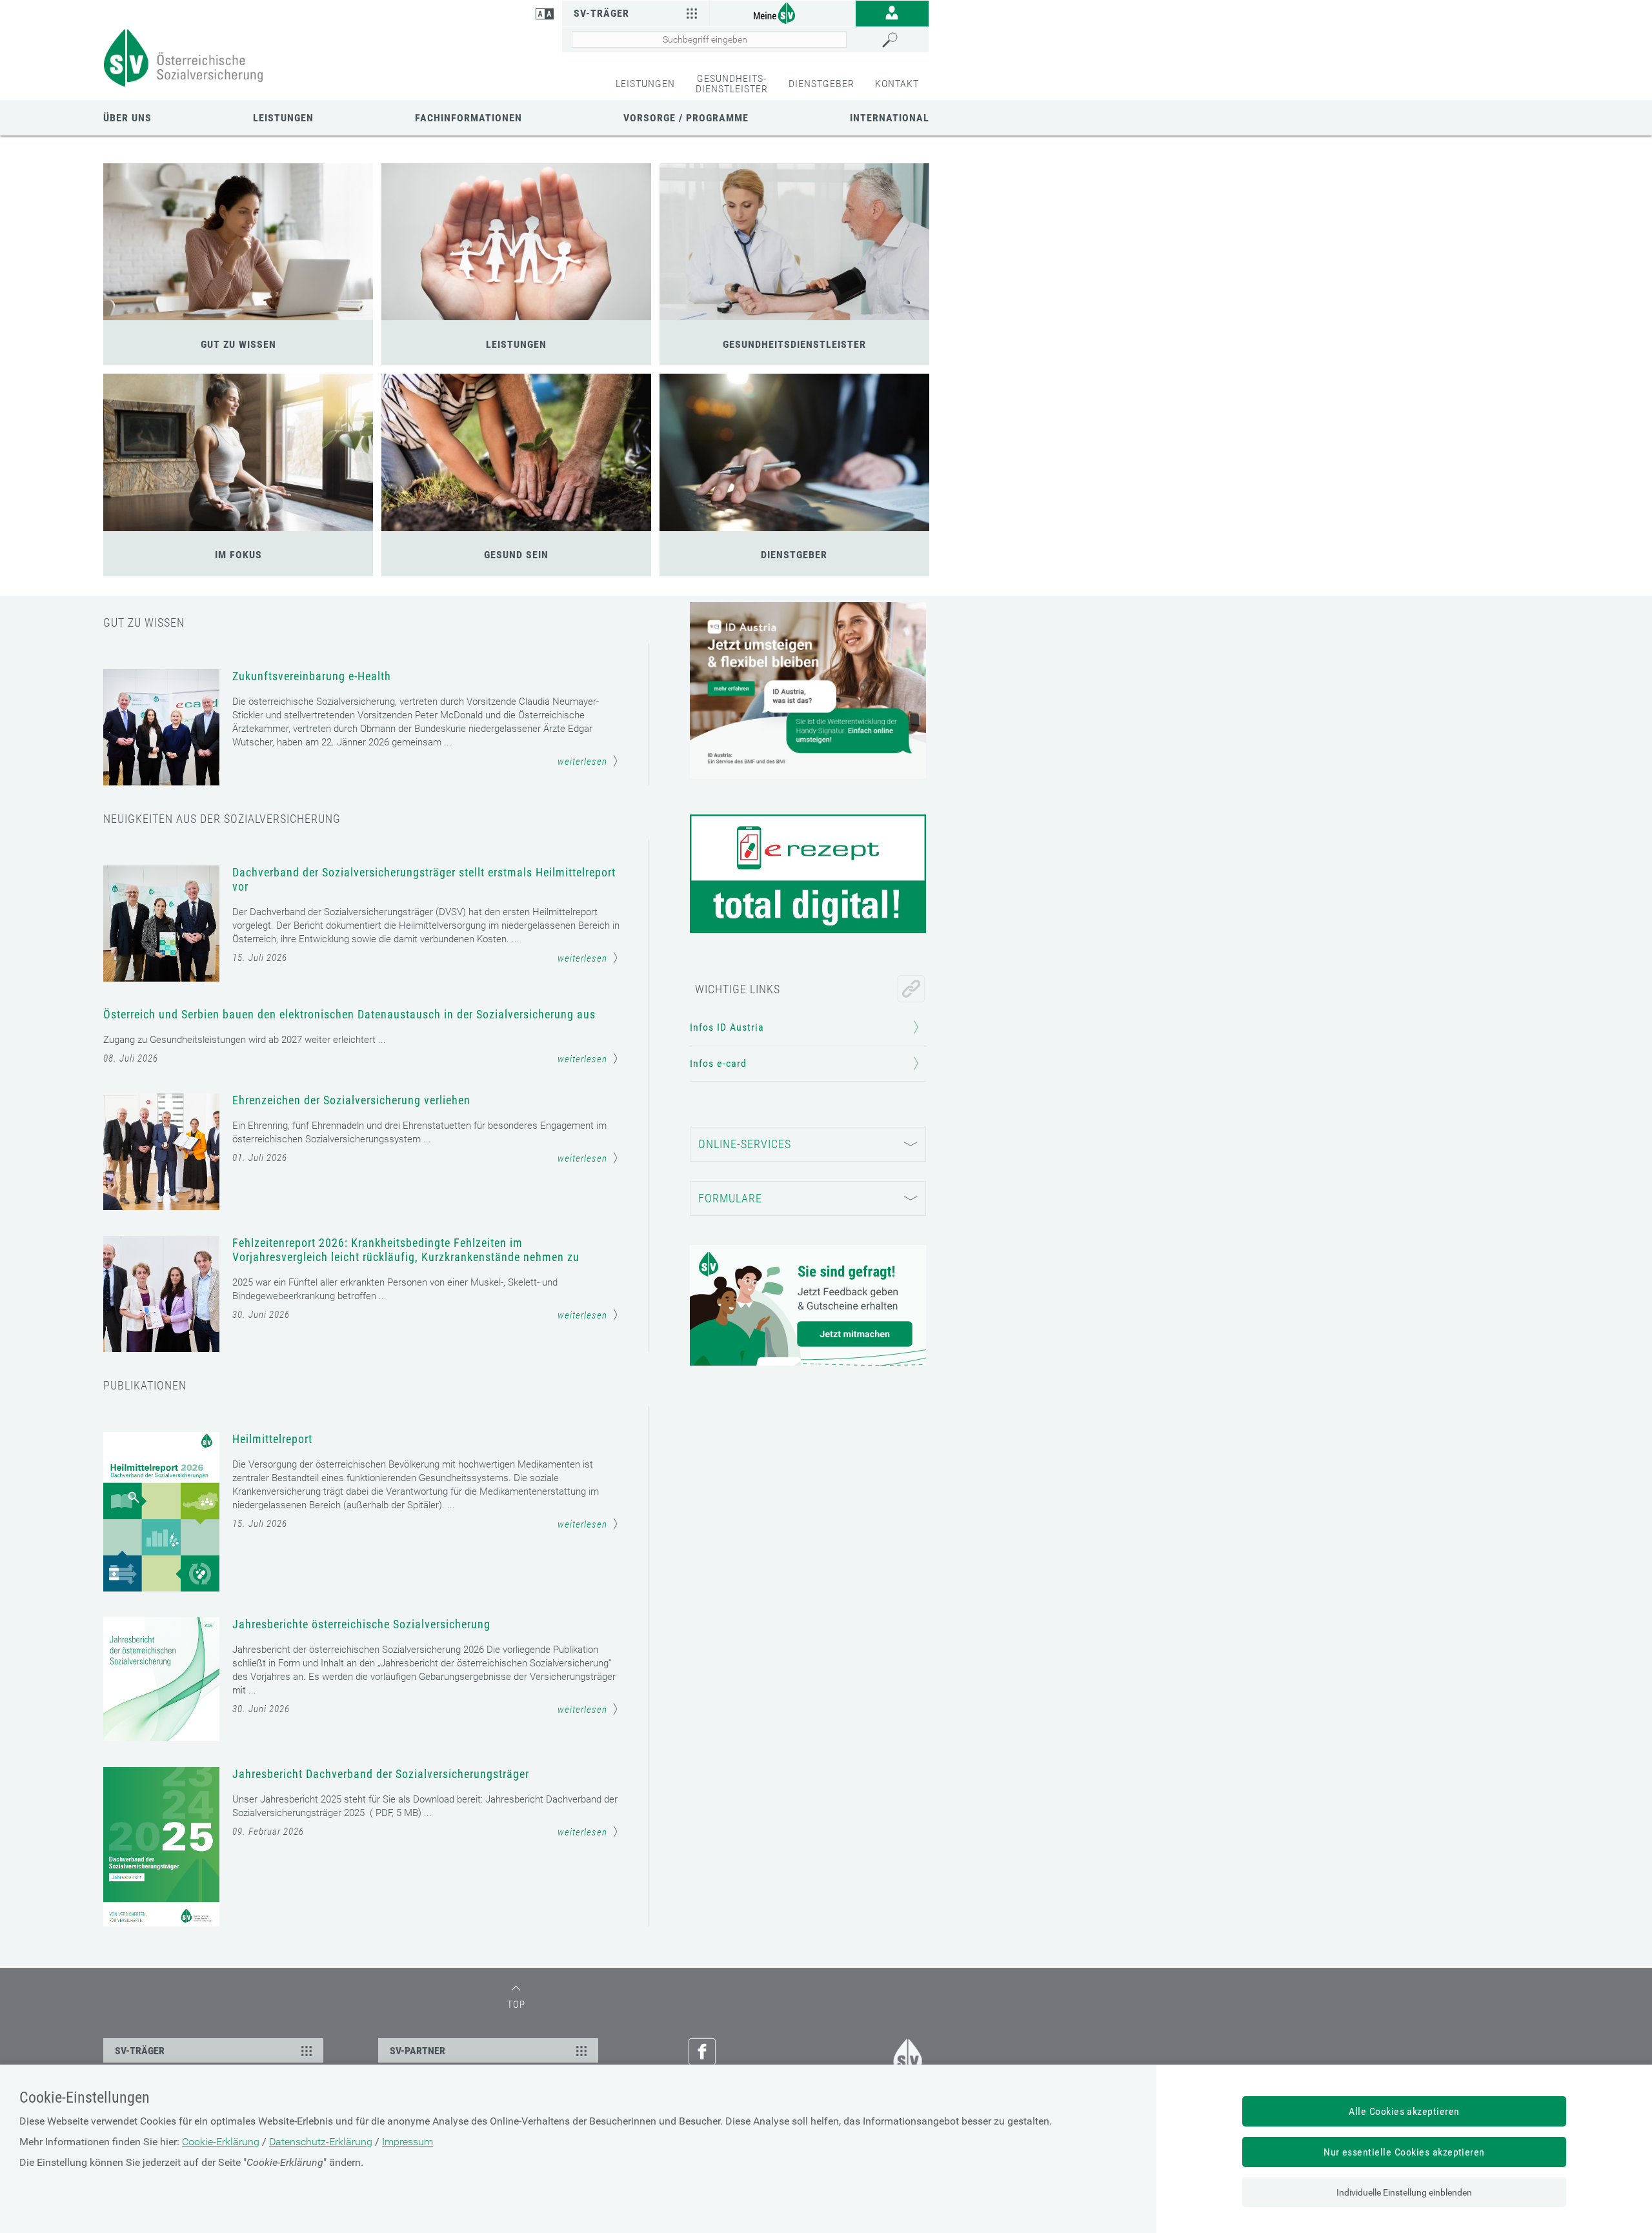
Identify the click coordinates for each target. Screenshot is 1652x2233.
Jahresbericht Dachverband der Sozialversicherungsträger (381, 1774)
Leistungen (283, 118)
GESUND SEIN (516, 555)
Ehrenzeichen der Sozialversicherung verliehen (351, 1100)
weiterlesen (582, 762)
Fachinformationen (468, 118)
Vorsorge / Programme (686, 118)
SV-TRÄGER (140, 2051)
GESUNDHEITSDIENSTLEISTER (794, 344)
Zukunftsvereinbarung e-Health (312, 676)
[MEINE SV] (782, 13)
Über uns (127, 118)
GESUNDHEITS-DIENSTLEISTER (732, 84)
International (890, 118)
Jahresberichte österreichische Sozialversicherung (361, 1624)
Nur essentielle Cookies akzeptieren (1404, 2152)
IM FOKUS (238, 555)
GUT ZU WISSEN (238, 344)
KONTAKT (897, 84)
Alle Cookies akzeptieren (1404, 2111)
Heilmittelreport (272, 1439)
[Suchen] (902, 40)
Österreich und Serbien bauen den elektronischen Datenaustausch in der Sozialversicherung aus (349, 1014)
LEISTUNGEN (645, 84)
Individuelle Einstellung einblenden (1404, 2192)
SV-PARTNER (418, 2051)
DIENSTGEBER (821, 84)
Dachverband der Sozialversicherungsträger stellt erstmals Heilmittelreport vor (424, 879)
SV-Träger (601, 13)
